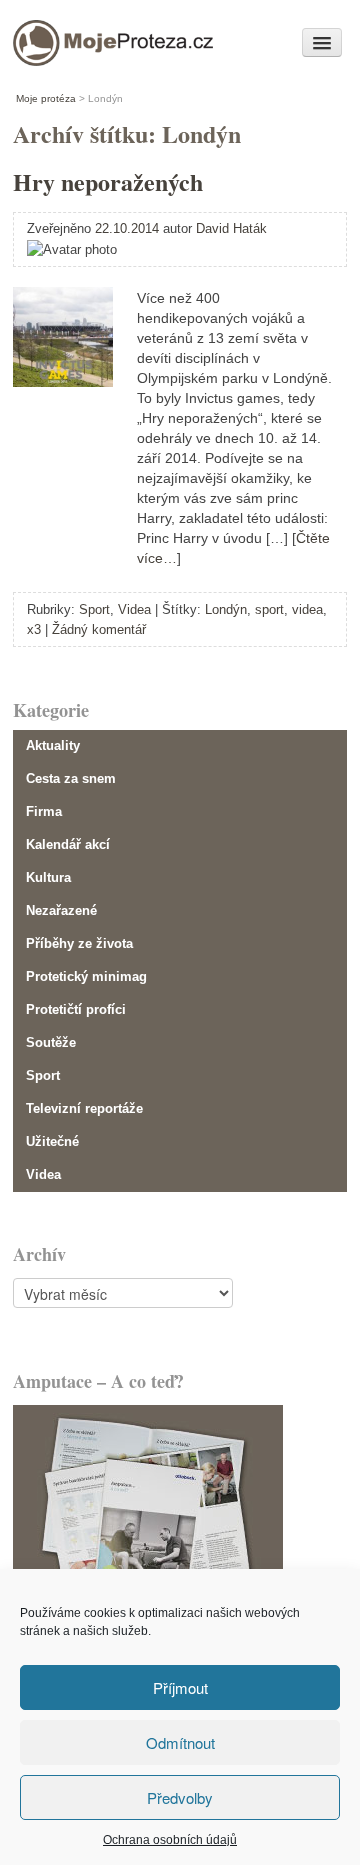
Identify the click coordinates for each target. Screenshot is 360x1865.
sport (269, 609)
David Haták (231, 228)
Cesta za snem (71, 778)
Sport (94, 609)
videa (307, 609)
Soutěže (51, 1042)
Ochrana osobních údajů (170, 1840)
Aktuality (53, 745)
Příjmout (180, 1687)
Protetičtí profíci (76, 1009)
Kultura (48, 877)
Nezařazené (61, 910)
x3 (34, 629)
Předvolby (180, 1797)
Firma (44, 811)
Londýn (226, 609)
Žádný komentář (99, 629)
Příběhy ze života (79, 943)
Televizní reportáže (84, 1108)
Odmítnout (180, 1742)
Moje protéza (82, 37)
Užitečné (52, 1141)
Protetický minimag (86, 976)
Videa (134, 609)
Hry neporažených (108, 181)
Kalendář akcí (68, 844)
